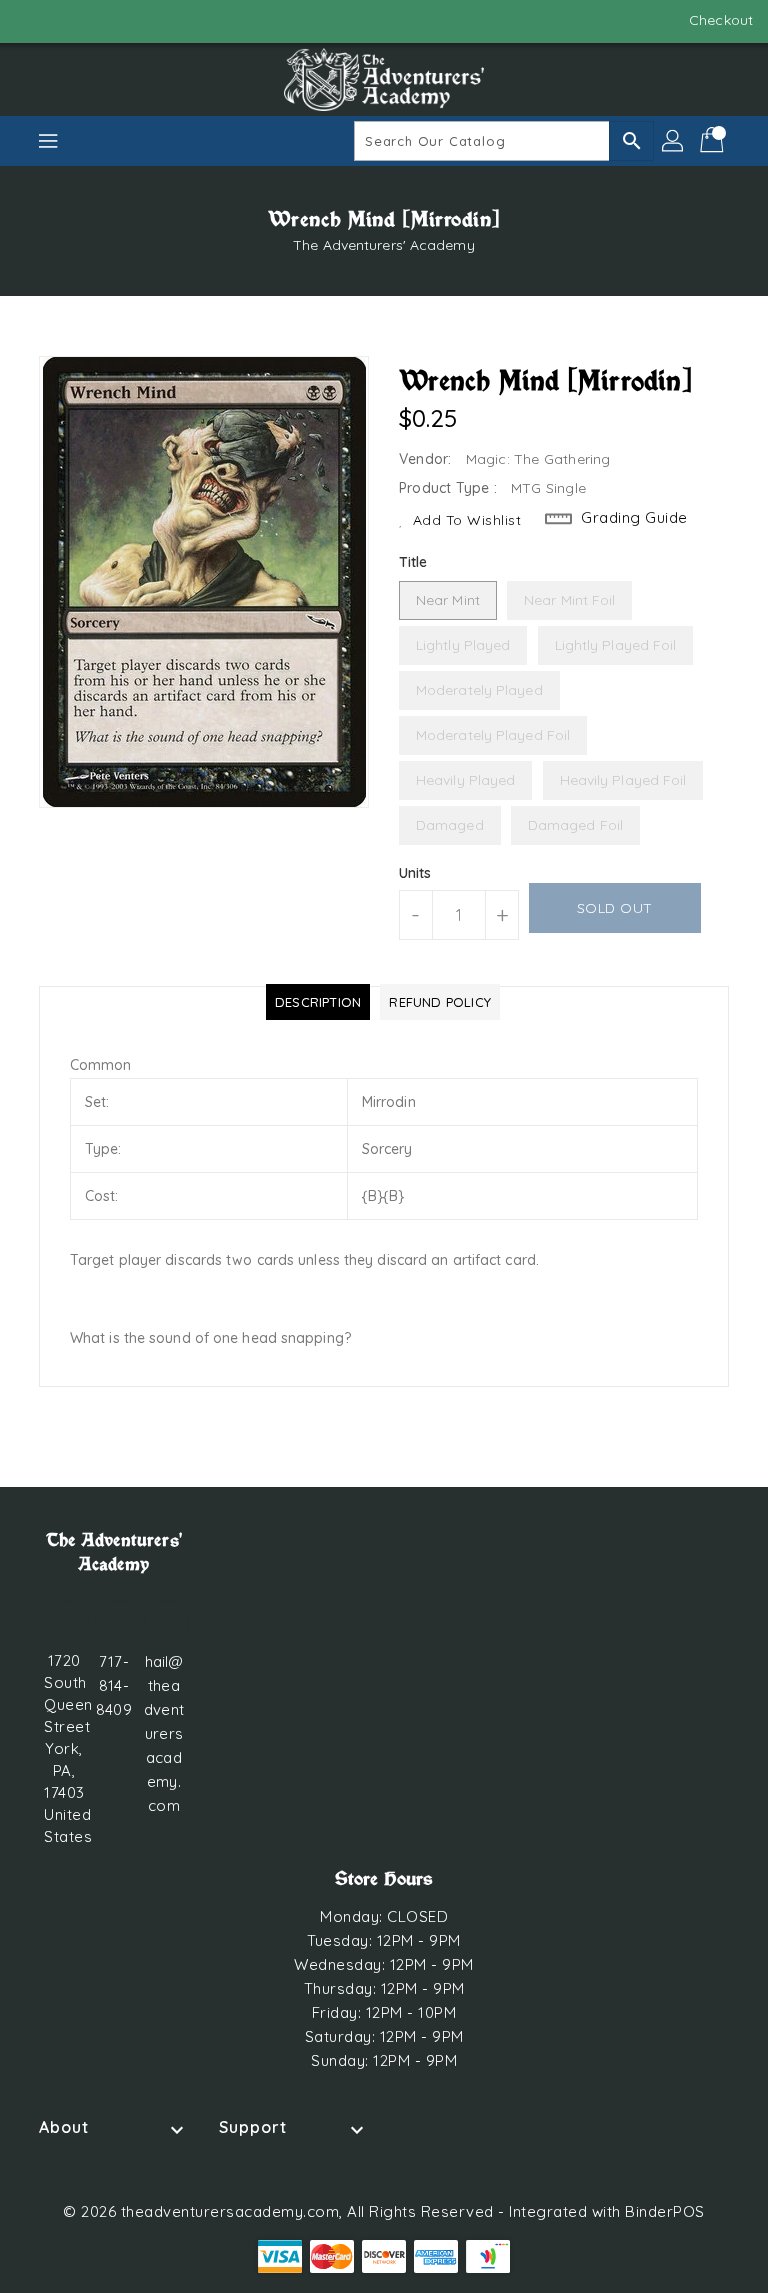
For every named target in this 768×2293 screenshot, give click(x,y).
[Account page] (674, 141)
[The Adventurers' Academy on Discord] (70, 20)
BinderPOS (665, 2211)
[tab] (318, 1002)
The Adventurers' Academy (383, 245)
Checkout (721, 20)
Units (415, 873)
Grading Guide (634, 517)
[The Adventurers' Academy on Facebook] (32, 20)
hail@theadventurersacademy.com (164, 1733)
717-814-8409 (113, 1685)
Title (413, 562)
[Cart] (714, 141)
